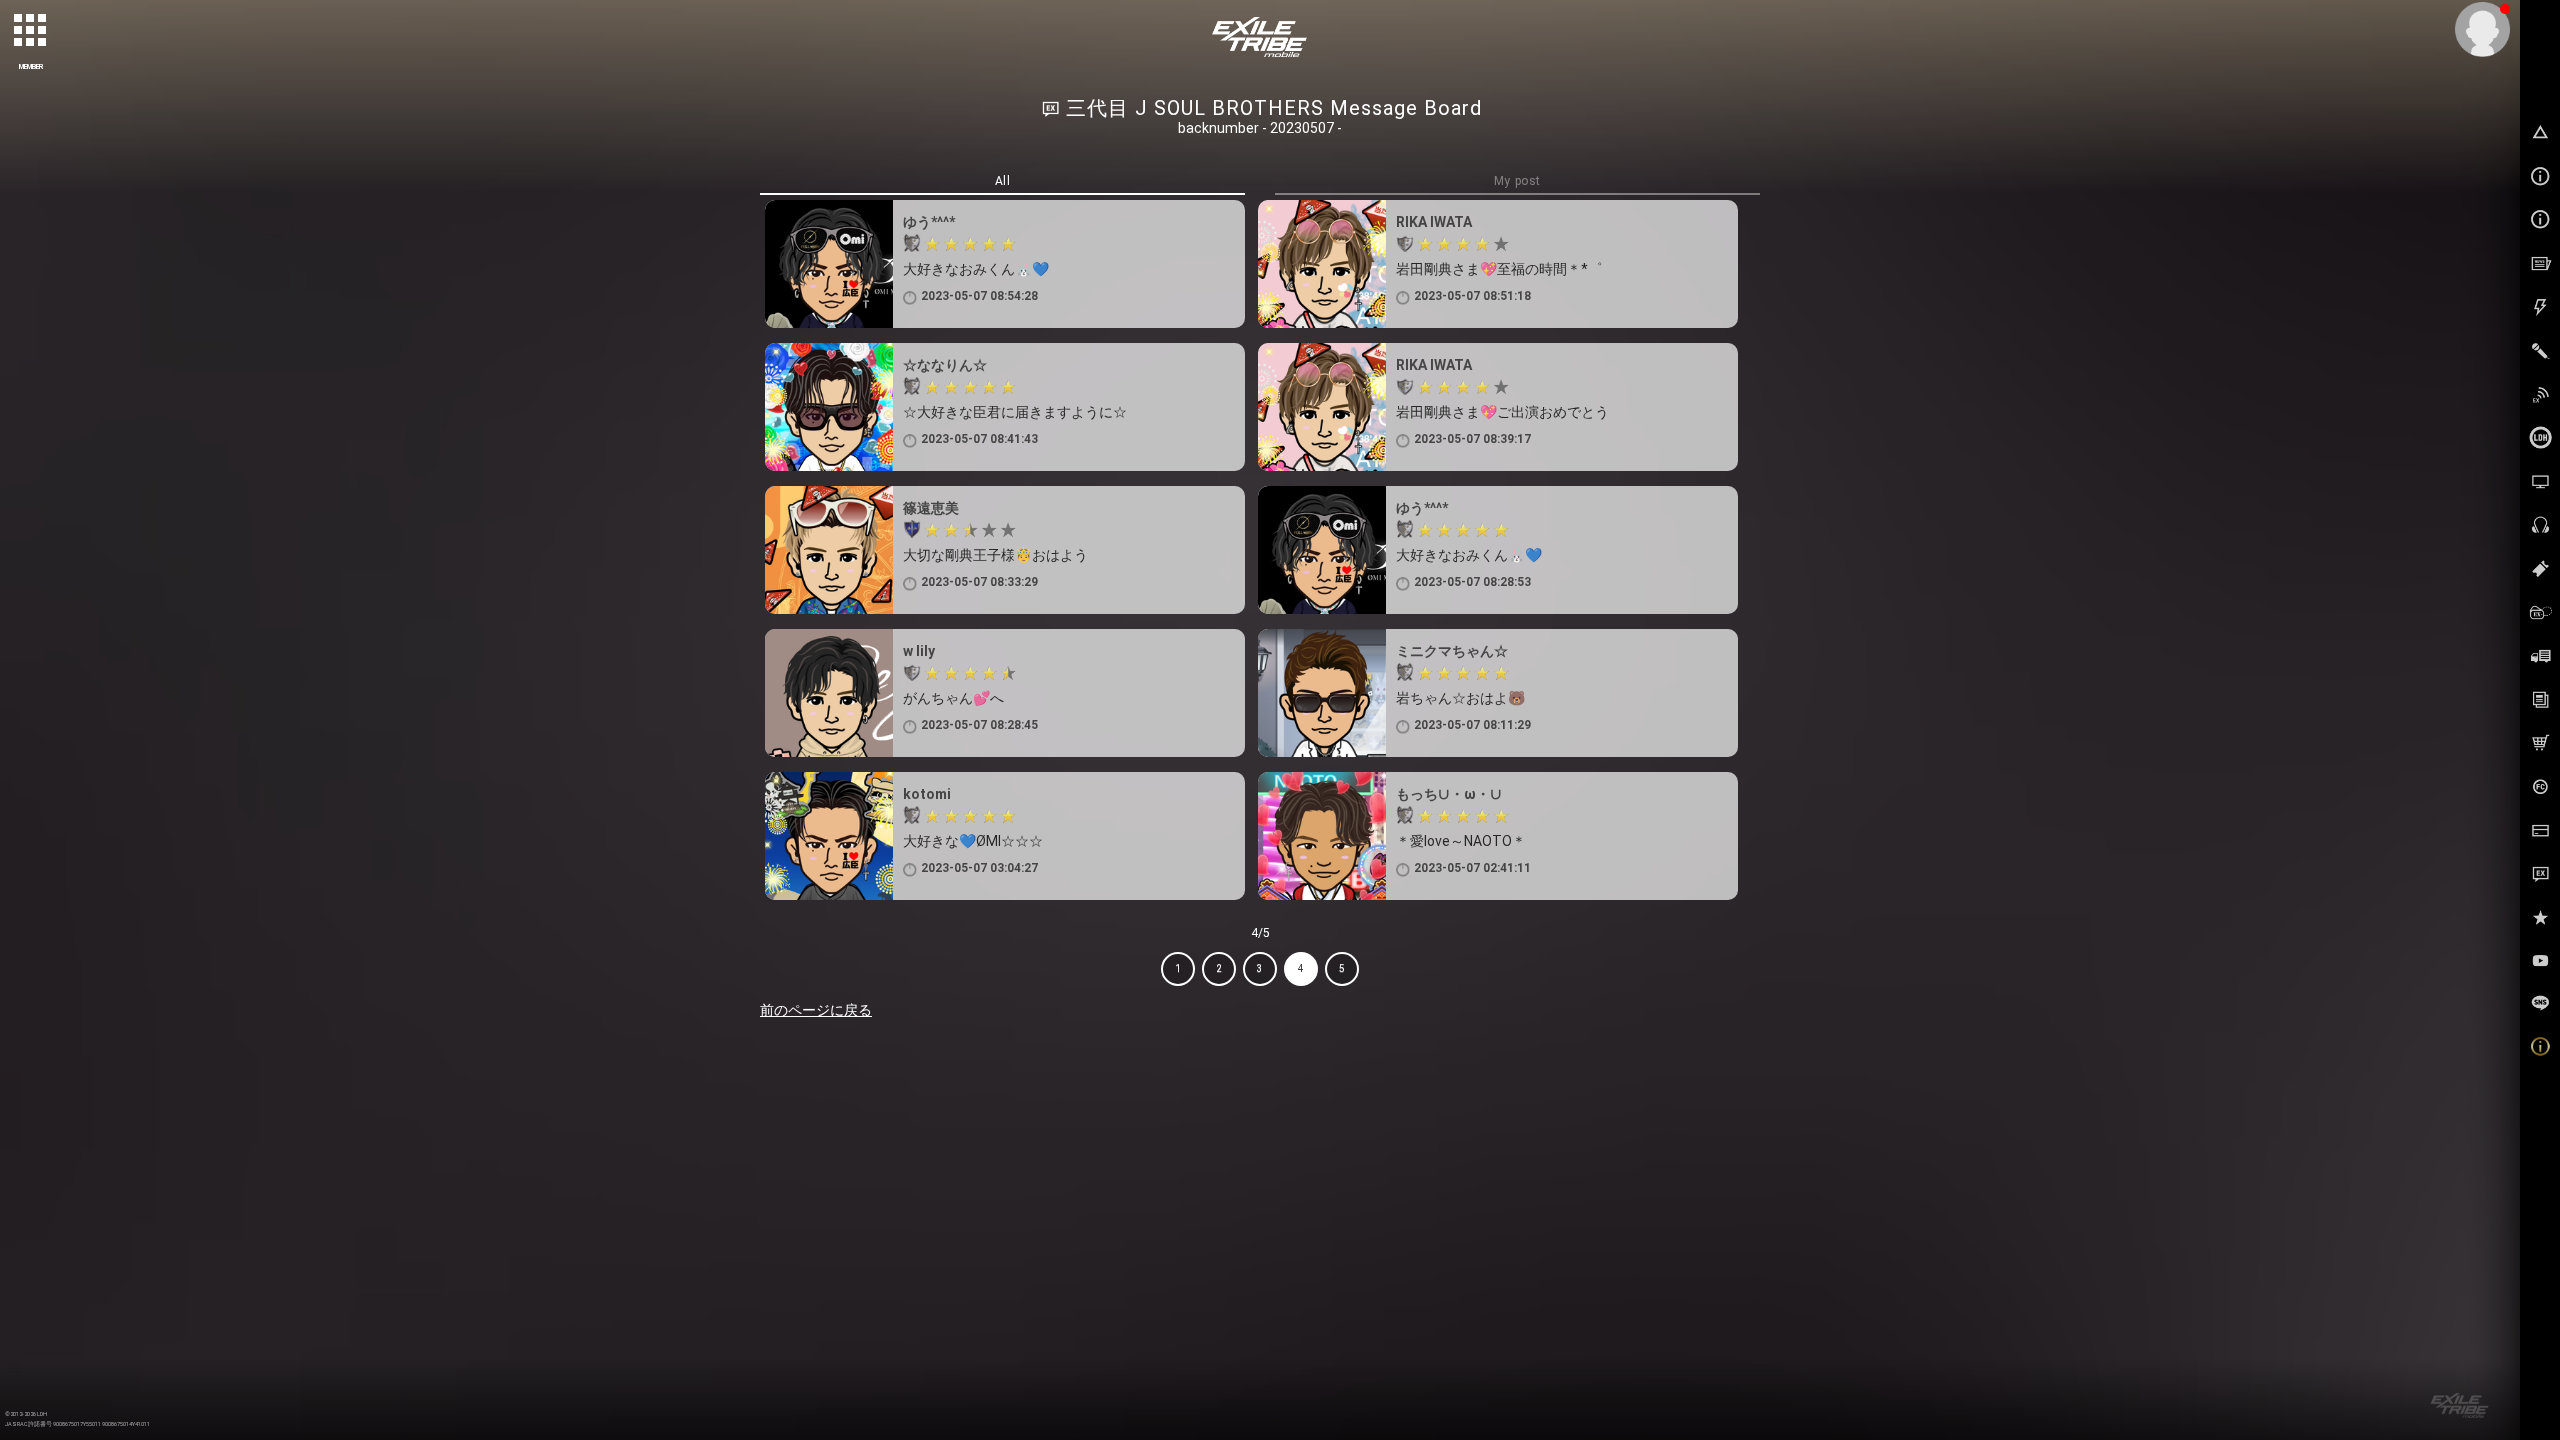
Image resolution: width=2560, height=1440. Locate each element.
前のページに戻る (816, 1010)
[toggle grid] (31, 31)
